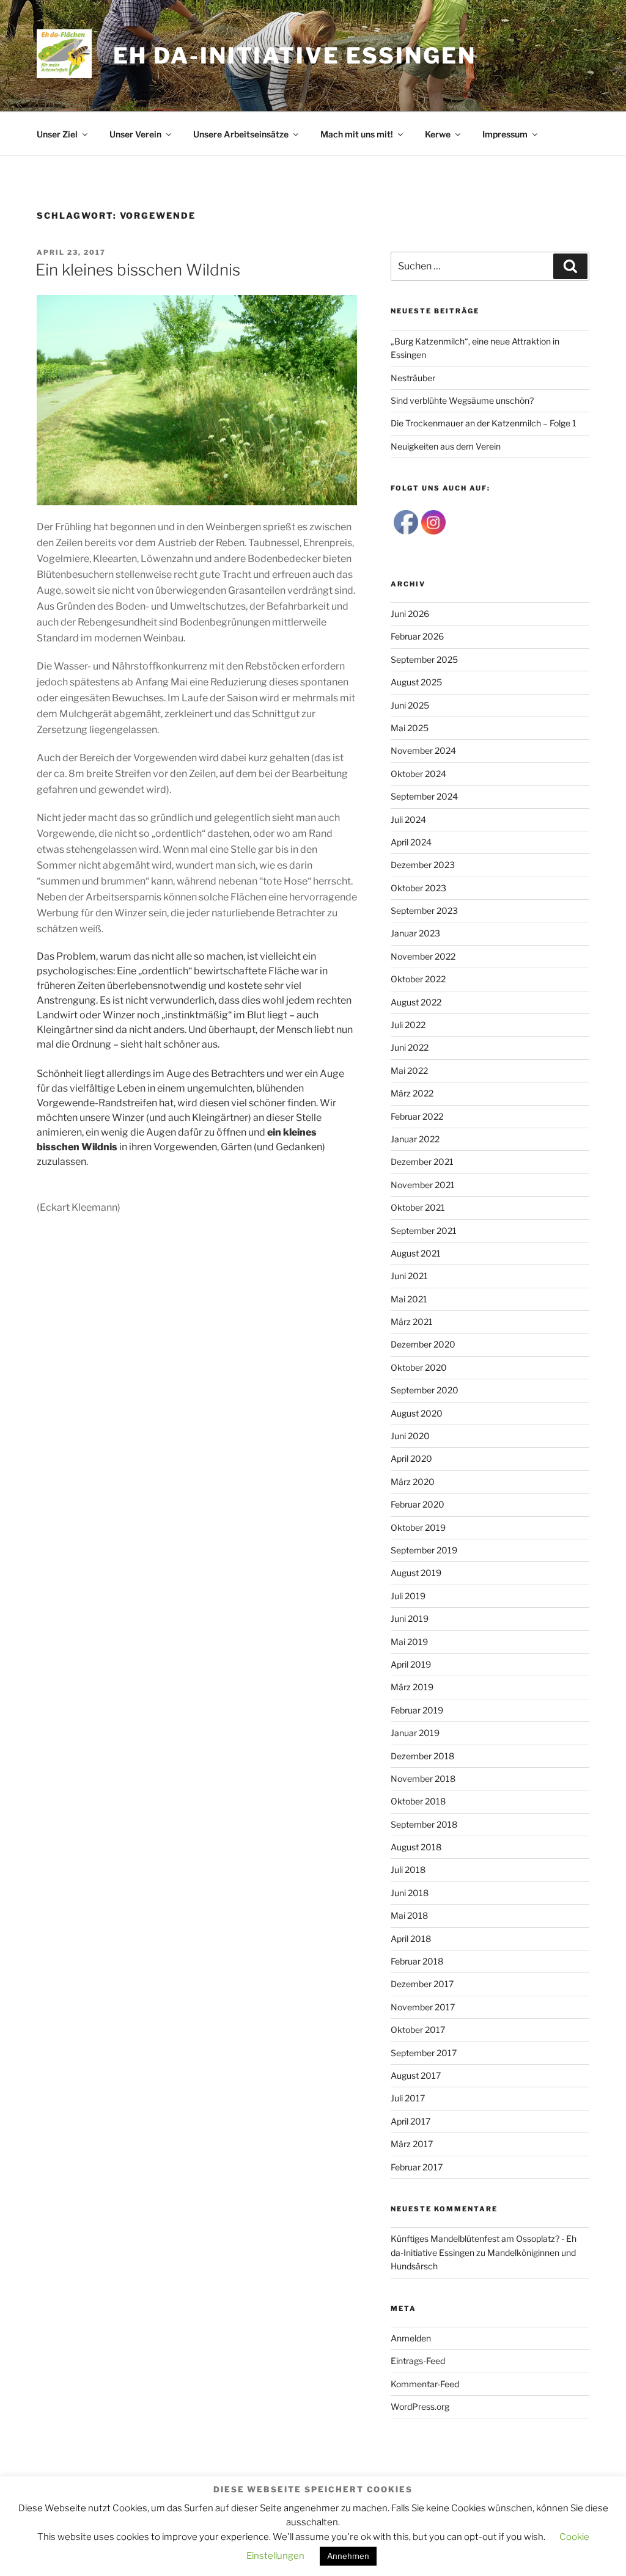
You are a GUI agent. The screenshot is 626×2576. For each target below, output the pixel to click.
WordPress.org (420, 2406)
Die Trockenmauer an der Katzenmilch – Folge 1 (484, 423)
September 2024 (424, 796)
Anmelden (411, 2338)
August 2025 (416, 682)
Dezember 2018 (422, 1756)
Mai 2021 (409, 1299)
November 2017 (423, 2007)
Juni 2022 (410, 1047)
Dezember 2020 (423, 1344)
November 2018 (423, 1779)
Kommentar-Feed (425, 2384)
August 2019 (416, 1573)
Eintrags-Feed (418, 2361)
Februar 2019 (417, 1710)
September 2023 (424, 910)
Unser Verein (135, 134)
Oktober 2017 (418, 2030)
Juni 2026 (410, 614)
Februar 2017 (417, 2167)
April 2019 (411, 1664)
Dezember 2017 (422, 1984)
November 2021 (423, 1185)
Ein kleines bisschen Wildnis (138, 270)
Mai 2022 (409, 1071)
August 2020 (417, 1413)
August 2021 (416, 1253)
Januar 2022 (415, 1139)
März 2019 (412, 1687)
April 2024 (411, 842)
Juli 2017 (408, 2098)
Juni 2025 (410, 705)
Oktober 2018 (418, 1801)
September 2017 (424, 2053)
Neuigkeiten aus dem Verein (446, 446)
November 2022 (423, 956)
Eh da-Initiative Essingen (295, 56)
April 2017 (411, 2121)
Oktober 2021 (418, 1207)
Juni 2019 (410, 1618)
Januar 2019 (415, 1733)
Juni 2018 (410, 1893)
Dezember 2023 (423, 865)
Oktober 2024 (418, 774)
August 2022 (416, 1002)
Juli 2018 (408, 1870)
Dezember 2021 (422, 1162)
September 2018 (424, 1824)
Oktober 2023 (418, 888)
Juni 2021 (409, 1276)
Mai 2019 (409, 1642)
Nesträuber (413, 378)
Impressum (505, 134)
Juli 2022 (408, 1025)
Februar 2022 (417, 1116)
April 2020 (411, 1458)
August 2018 (416, 1847)
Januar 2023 (415, 933)
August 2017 (416, 2075)
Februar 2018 (417, 1961)
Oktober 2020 (419, 1367)
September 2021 (424, 1231)
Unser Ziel (57, 134)
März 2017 (412, 2144)
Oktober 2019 (418, 1527)
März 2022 (412, 1093)
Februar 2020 (418, 1504)
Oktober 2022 (418, 979)
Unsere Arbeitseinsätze (241, 134)
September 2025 (424, 659)
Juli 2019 (408, 1596)
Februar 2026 (417, 636)
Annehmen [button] (348, 2556)
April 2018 (411, 1939)
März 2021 (412, 1322)
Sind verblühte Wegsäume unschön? (462, 400)
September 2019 (424, 1550)
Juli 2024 (408, 819)
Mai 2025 (410, 728)
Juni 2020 (410, 1436)
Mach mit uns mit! (357, 134)
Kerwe (438, 134)
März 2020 (413, 1482)
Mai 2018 (409, 1915)
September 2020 (425, 1390)
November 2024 (423, 750)
